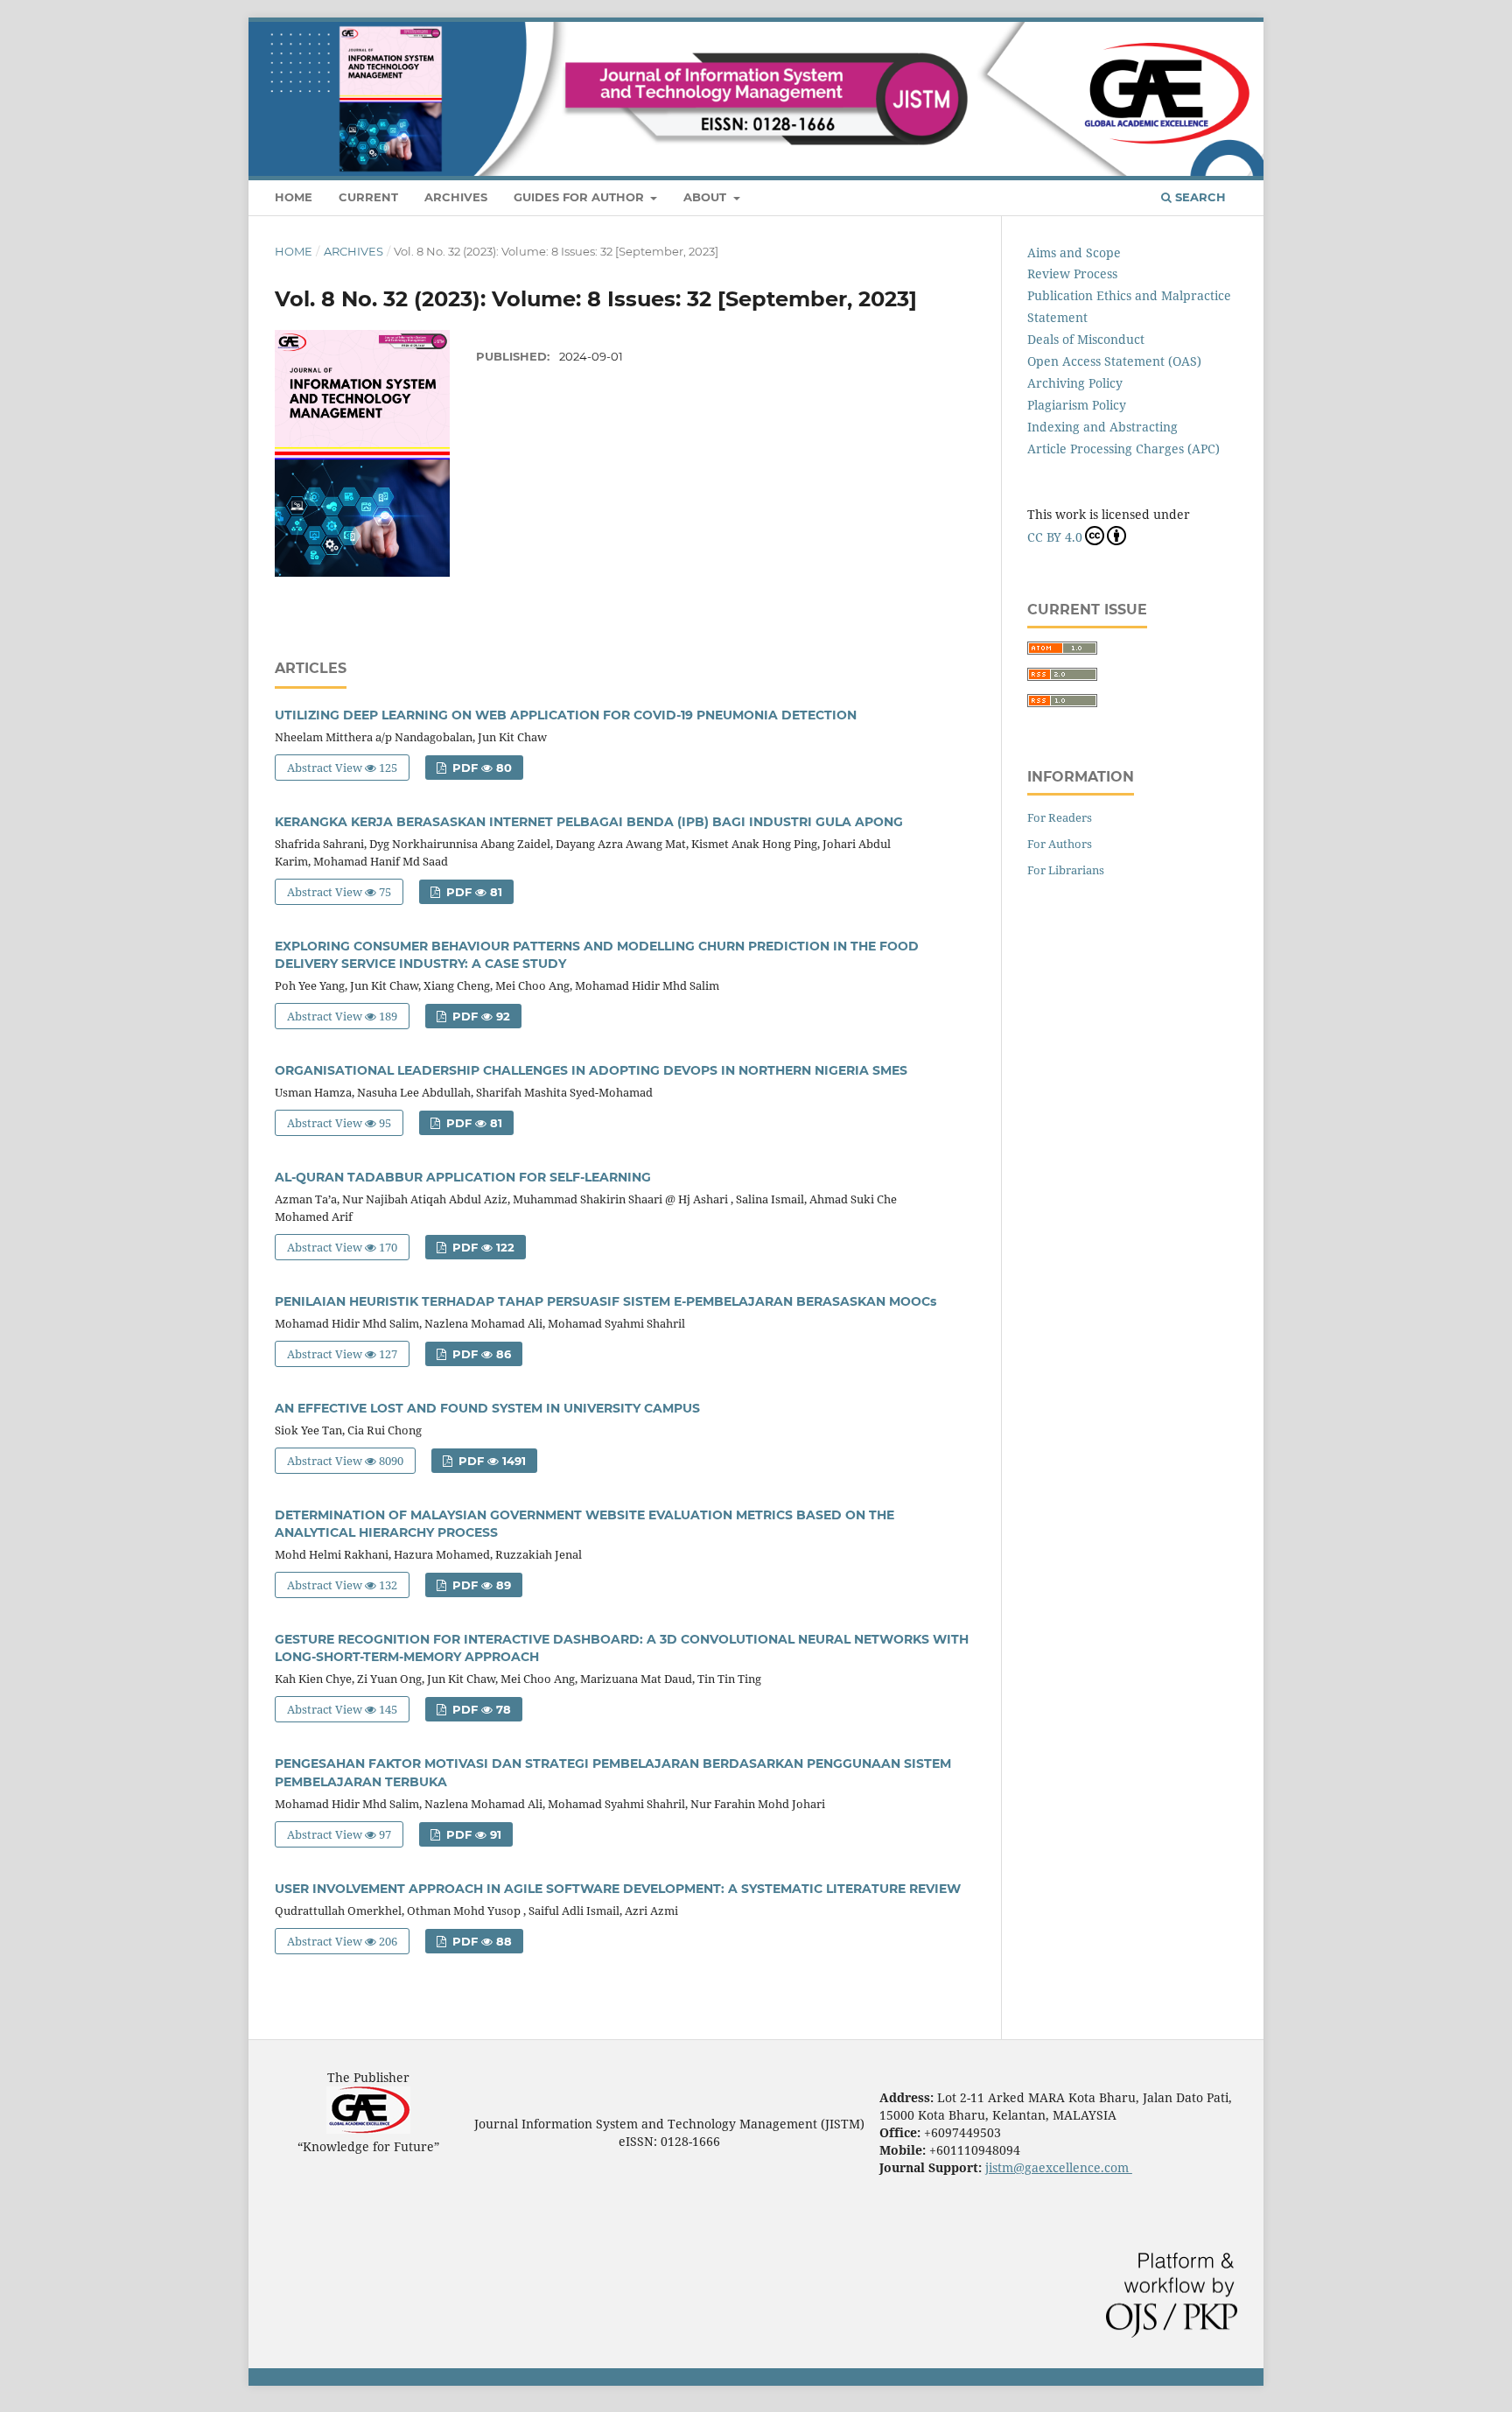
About (707, 197)
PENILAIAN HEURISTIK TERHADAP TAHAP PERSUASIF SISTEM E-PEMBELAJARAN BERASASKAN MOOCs (605, 1301)
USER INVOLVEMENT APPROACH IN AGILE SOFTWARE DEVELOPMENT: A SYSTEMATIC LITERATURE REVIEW (618, 1889)
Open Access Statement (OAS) (1114, 361)
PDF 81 (472, 892)
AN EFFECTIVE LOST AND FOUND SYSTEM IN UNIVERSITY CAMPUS (487, 1408)
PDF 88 (480, 1941)
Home (294, 197)
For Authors (1060, 844)
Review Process (1072, 273)
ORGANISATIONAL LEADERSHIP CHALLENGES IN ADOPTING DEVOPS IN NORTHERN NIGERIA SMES (591, 1070)
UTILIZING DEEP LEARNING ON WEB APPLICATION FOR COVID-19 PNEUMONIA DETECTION (566, 715)
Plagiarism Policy (1077, 405)
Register (1158, 31)
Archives (456, 197)
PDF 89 (480, 1585)
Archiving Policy (1075, 383)
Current (368, 197)
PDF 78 (480, 1709)
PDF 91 (472, 1834)
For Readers (1060, 817)
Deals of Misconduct (1086, 339)
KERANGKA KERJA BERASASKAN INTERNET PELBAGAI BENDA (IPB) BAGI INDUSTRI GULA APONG (589, 822)
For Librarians (1066, 870)
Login (1220, 31)
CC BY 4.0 (1055, 537)
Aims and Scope (1074, 252)
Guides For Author (581, 197)
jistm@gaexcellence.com (1059, 2167)
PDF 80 (480, 768)
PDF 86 (480, 1354)
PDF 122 (482, 1247)
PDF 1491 (490, 1461)
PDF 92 (479, 1016)
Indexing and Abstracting (1102, 427)
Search (1199, 197)
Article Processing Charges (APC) (1123, 449)
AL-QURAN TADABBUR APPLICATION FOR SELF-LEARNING (463, 1177)
